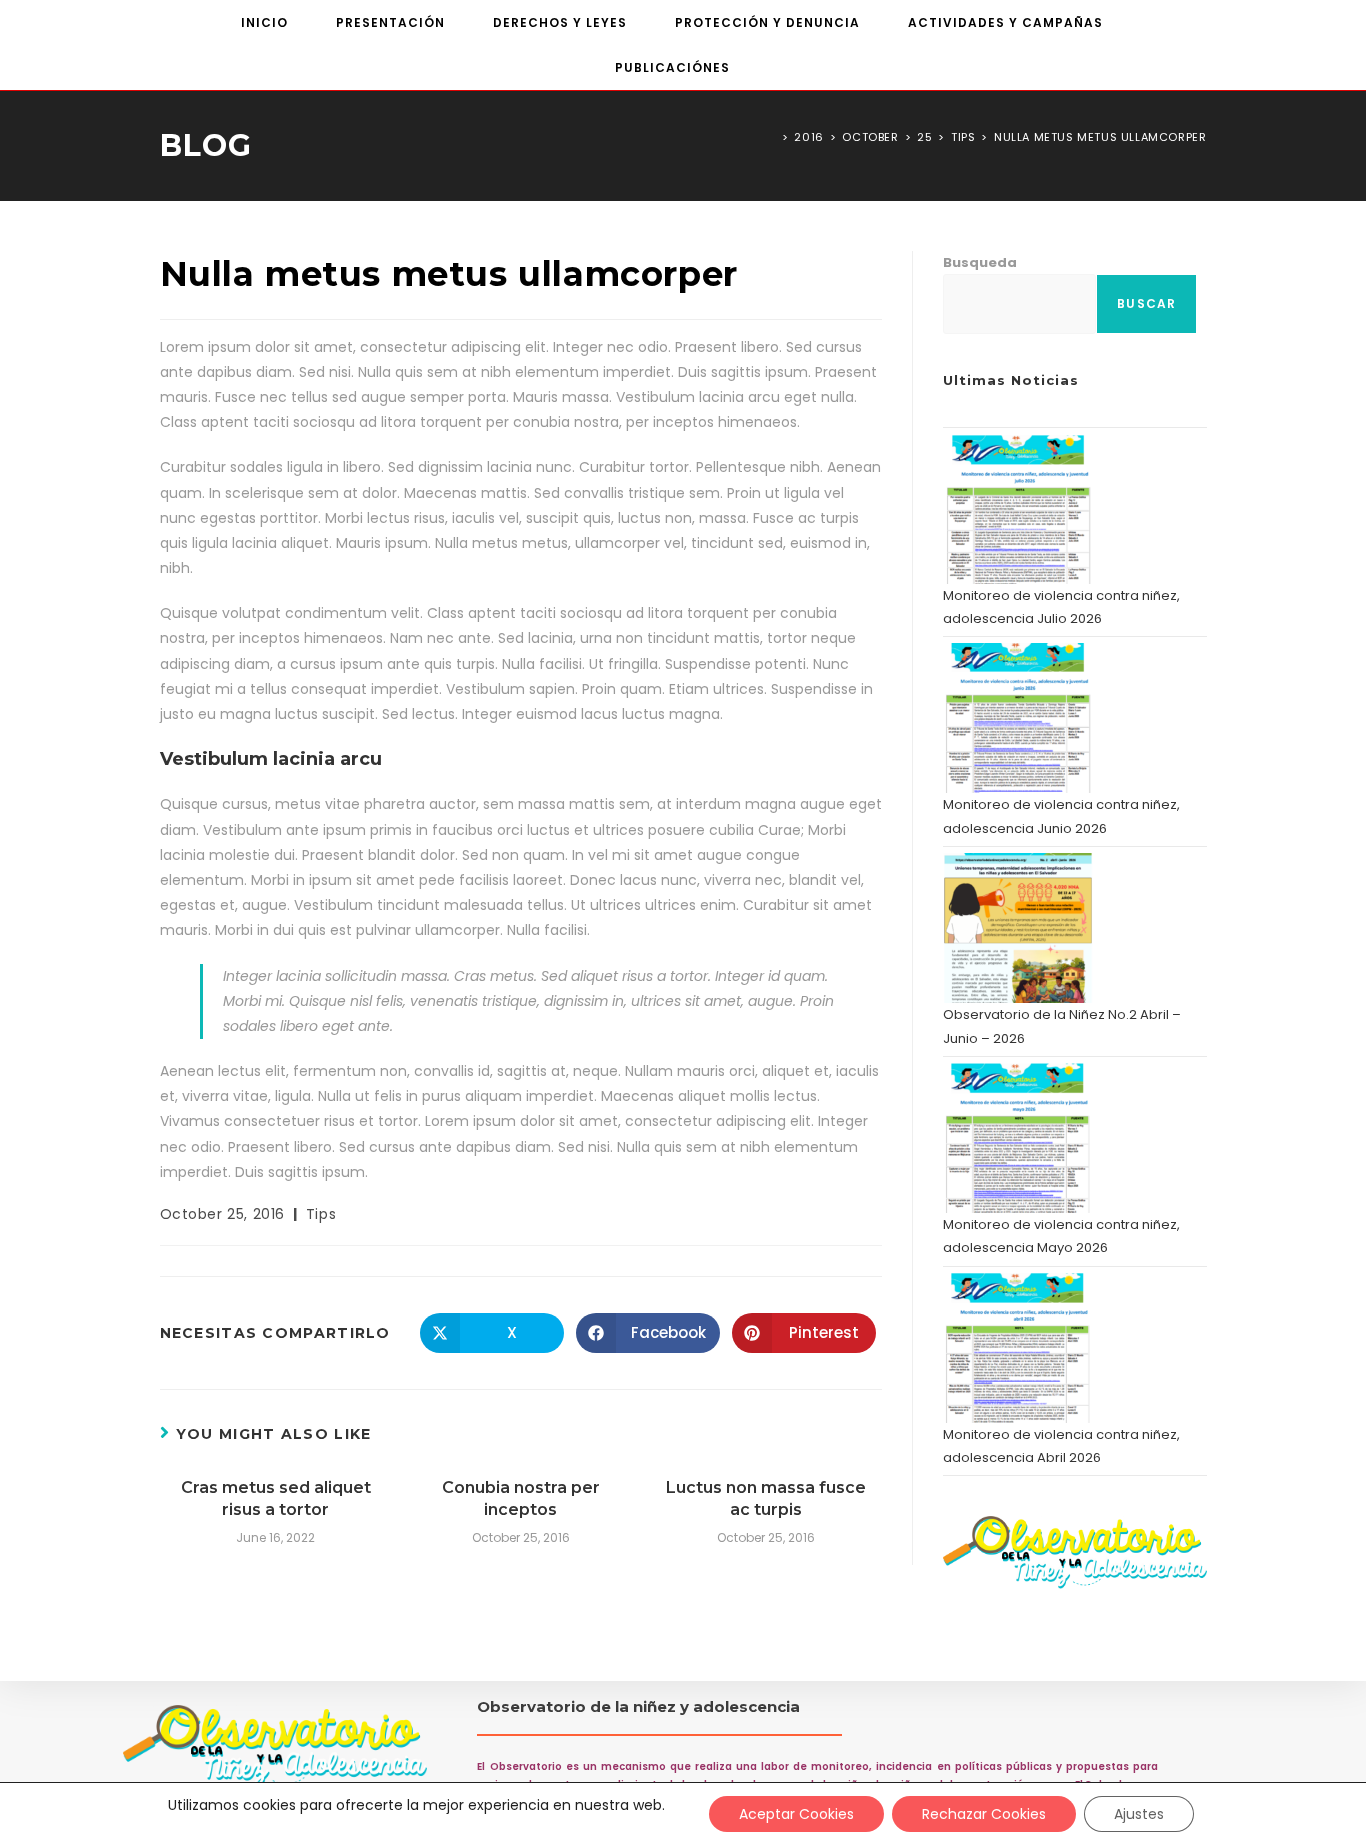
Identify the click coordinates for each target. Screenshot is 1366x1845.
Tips (321, 1214)
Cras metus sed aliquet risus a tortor (276, 1498)
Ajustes (1139, 1814)
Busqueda (980, 262)
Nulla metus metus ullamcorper (1100, 137)
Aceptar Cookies (796, 1814)
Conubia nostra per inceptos (521, 1498)
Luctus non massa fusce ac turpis (766, 1498)
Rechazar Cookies (984, 1814)
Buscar (1146, 303)
